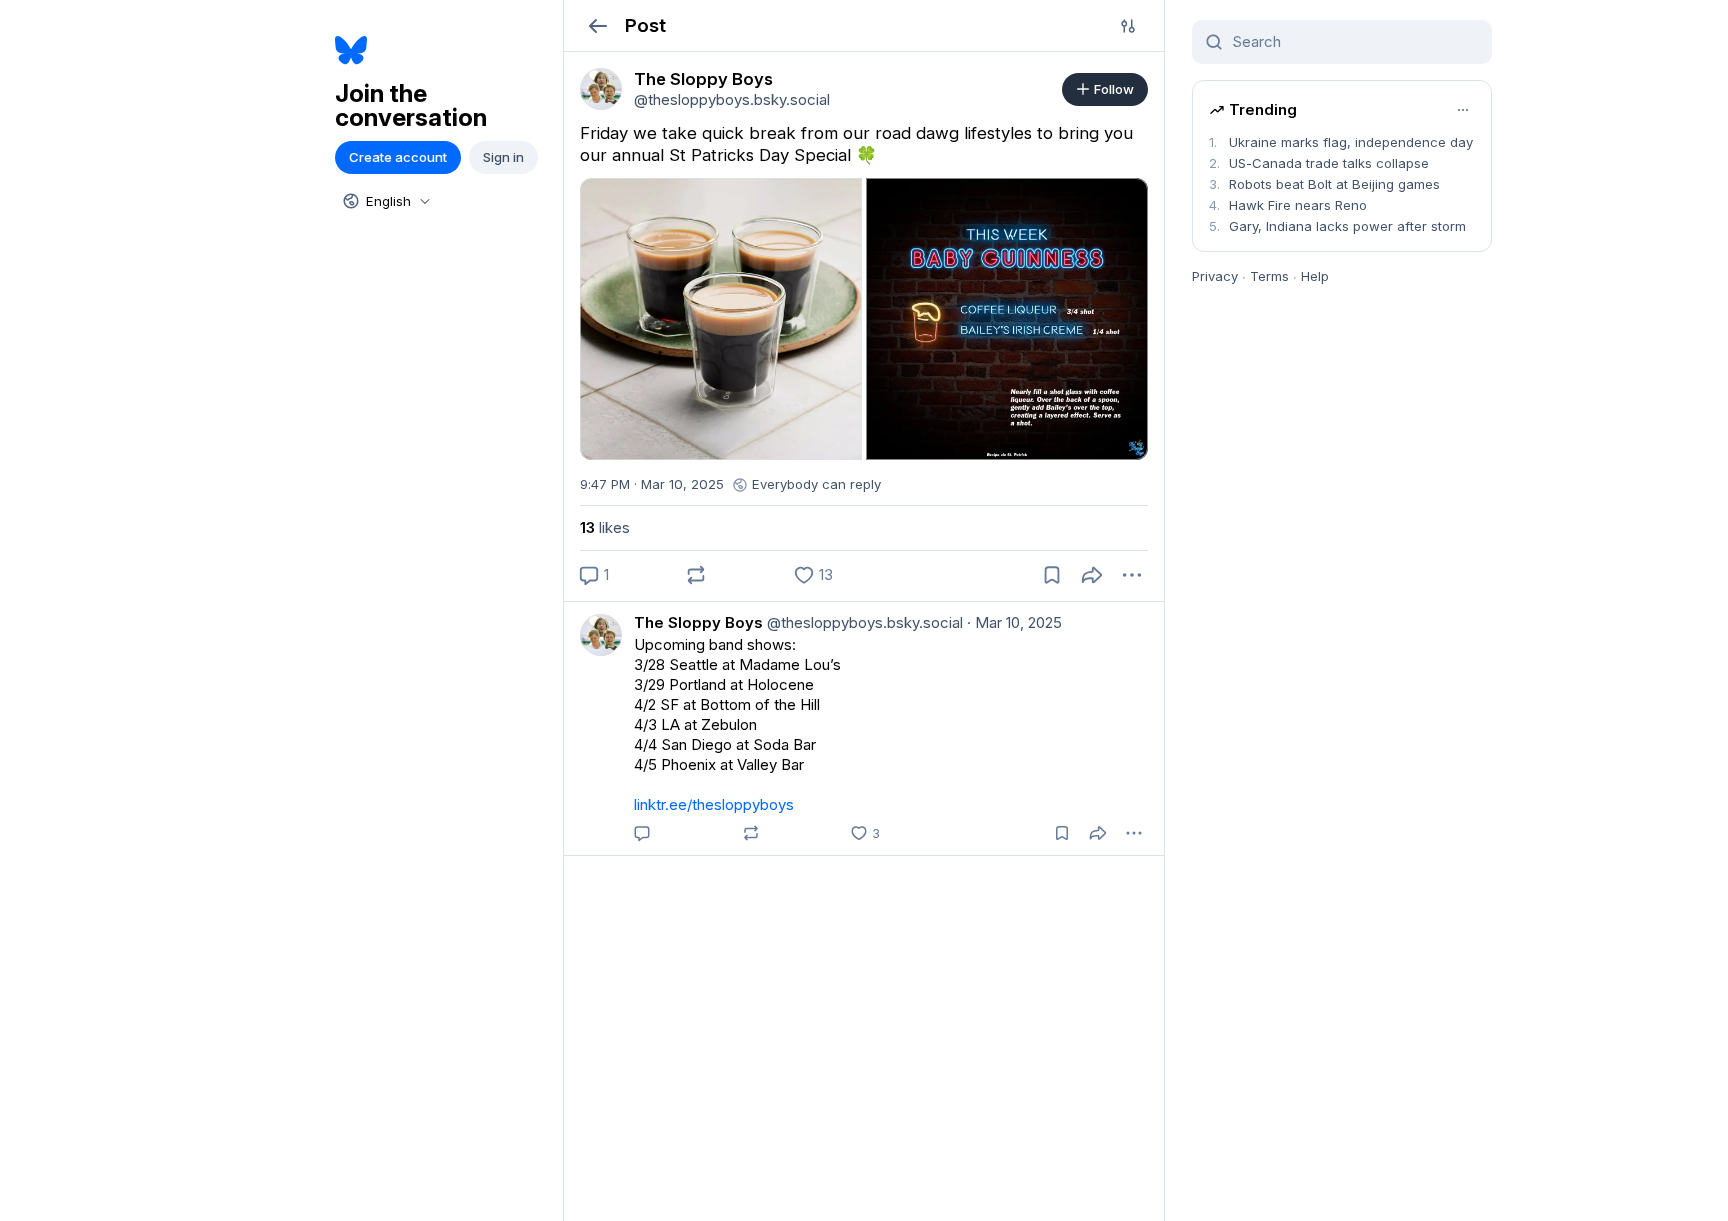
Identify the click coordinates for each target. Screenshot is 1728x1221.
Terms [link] (1269, 276)
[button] (597, 25)
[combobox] (385, 201)
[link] (601, 89)
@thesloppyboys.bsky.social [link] (863, 622)
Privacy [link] (1215, 276)
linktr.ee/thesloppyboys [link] (714, 804)
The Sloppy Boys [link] (698, 622)
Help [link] (1315, 276)
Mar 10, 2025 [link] (1014, 622)
